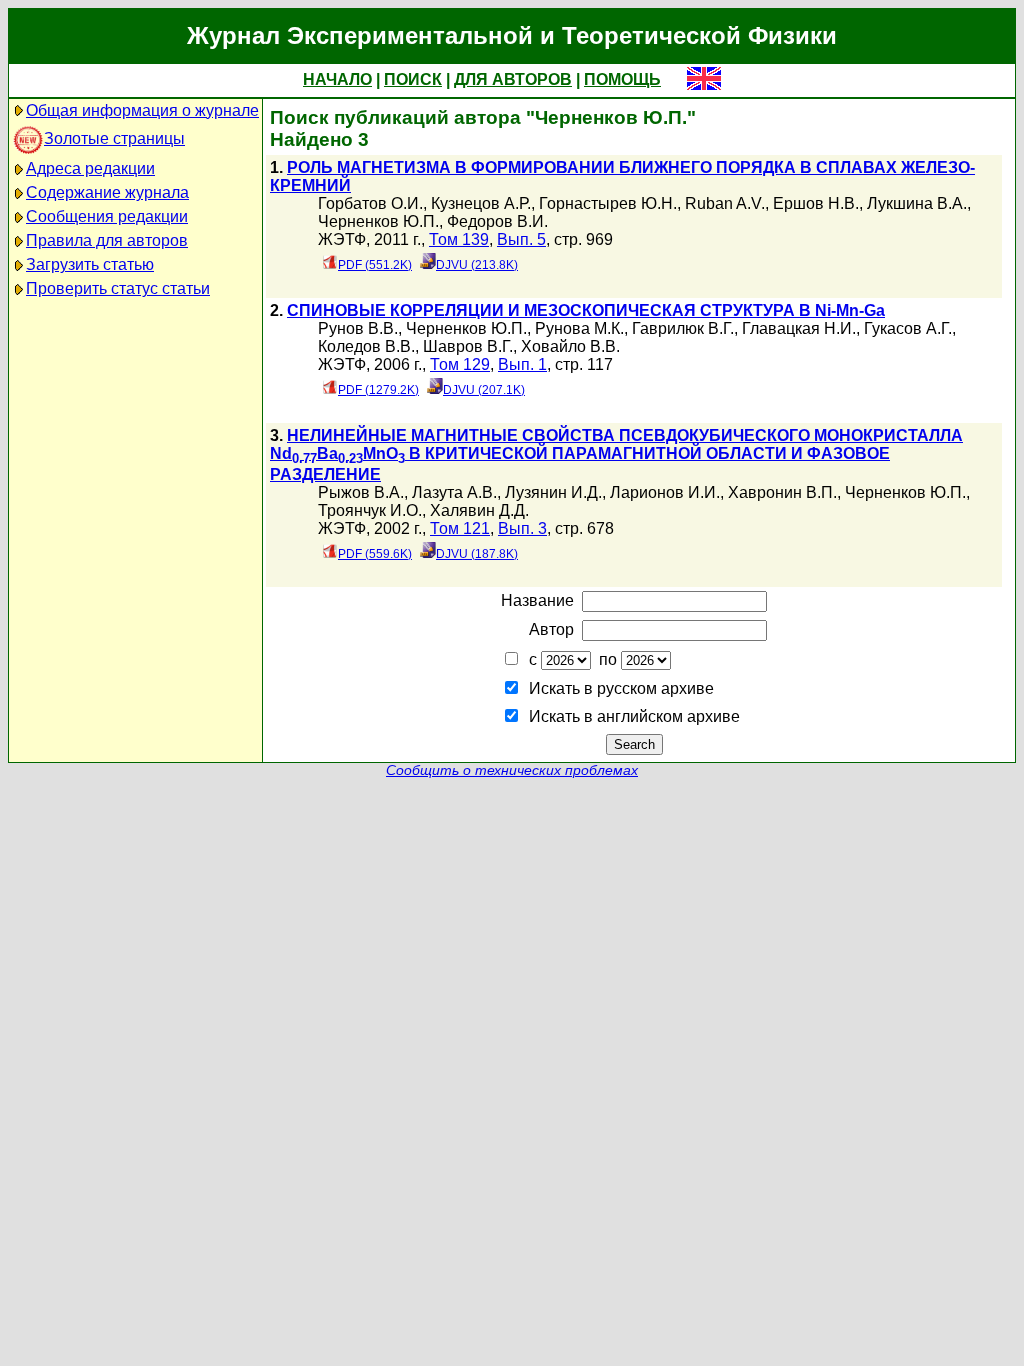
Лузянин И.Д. (553, 492)
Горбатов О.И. (370, 203)
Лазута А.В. (454, 492)
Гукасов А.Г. (908, 328)
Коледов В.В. (366, 346)
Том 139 (459, 239)
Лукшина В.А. (917, 203)
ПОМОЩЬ (622, 79)
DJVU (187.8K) (477, 554)
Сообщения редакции (107, 216)
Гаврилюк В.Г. (683, 328)
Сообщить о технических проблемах (512, 770)
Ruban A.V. (725, 203)
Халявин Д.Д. (479, 510)
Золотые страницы (114, 138)
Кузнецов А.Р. (481, 203)
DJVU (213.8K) (477, 265)
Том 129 (460, 364)
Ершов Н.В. (816, 203)
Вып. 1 (522, 364)
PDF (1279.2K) (378, 390)
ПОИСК (413, 79)
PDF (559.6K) (375, 554)
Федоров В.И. (497, 221)
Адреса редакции (90, 168)
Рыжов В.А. (361, 492)
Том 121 (460, 528)
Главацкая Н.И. (799, 328)
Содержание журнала (107, 192)
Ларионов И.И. (665, 492)
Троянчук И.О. (370, 510)
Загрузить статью (90, 264)
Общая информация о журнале (142, 110)
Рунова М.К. (579, 328)
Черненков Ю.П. (378, 221)
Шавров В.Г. (468, 346)
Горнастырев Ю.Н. (608, 203)
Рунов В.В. (358, 328)
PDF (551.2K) (375, 265)
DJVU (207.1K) (484, 390)
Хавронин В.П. (782, 492)
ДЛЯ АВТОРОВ (513, 79)
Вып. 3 (522, 528)
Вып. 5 (521, 239)
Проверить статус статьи (118, 288)
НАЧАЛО (337, 79)
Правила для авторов (107, 240)
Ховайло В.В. (570, 346)
